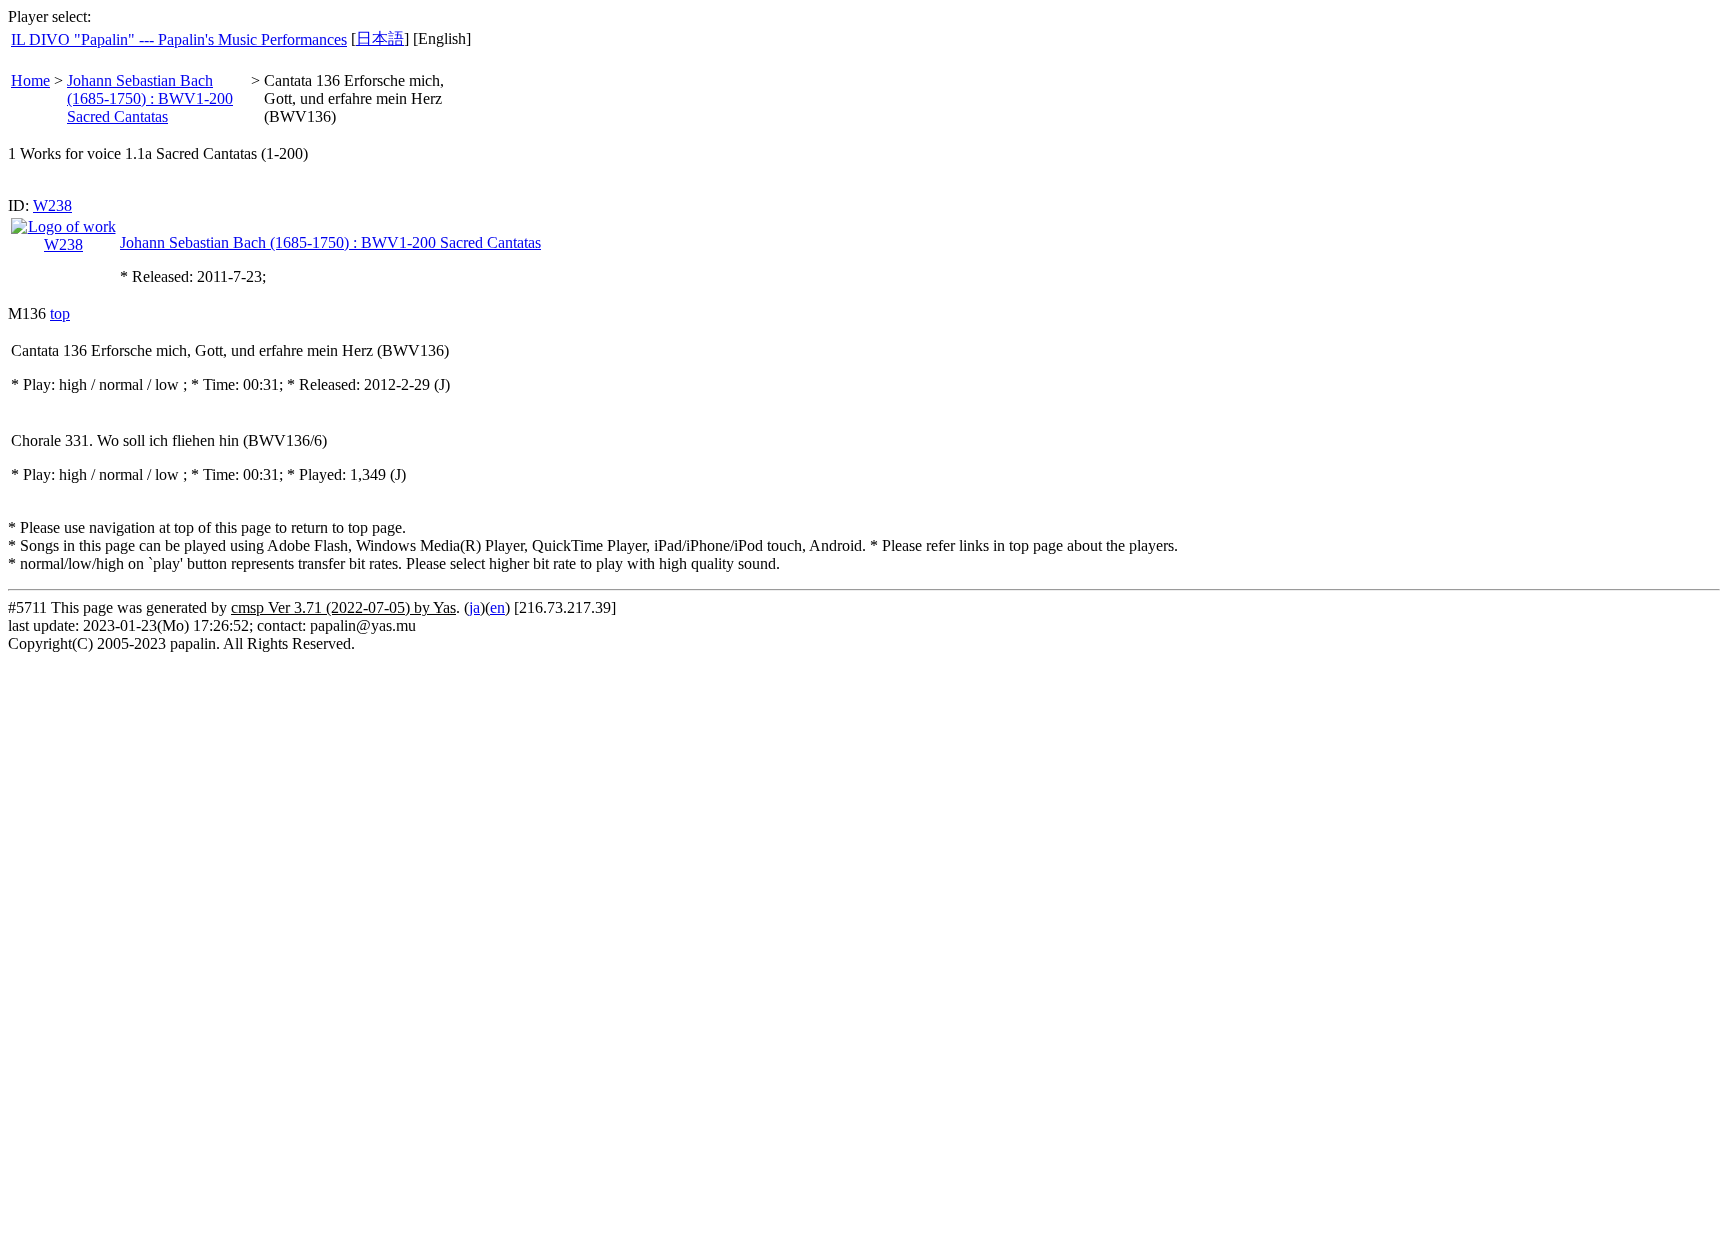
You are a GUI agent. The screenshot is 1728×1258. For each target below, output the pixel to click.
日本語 (380, 38)
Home (30, 80)
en (497, 607)
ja (474, 607)
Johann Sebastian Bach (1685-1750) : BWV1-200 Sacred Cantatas (150, 98)
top (60, 313)
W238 (52, 205)
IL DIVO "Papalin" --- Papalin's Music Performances (179, 39)
